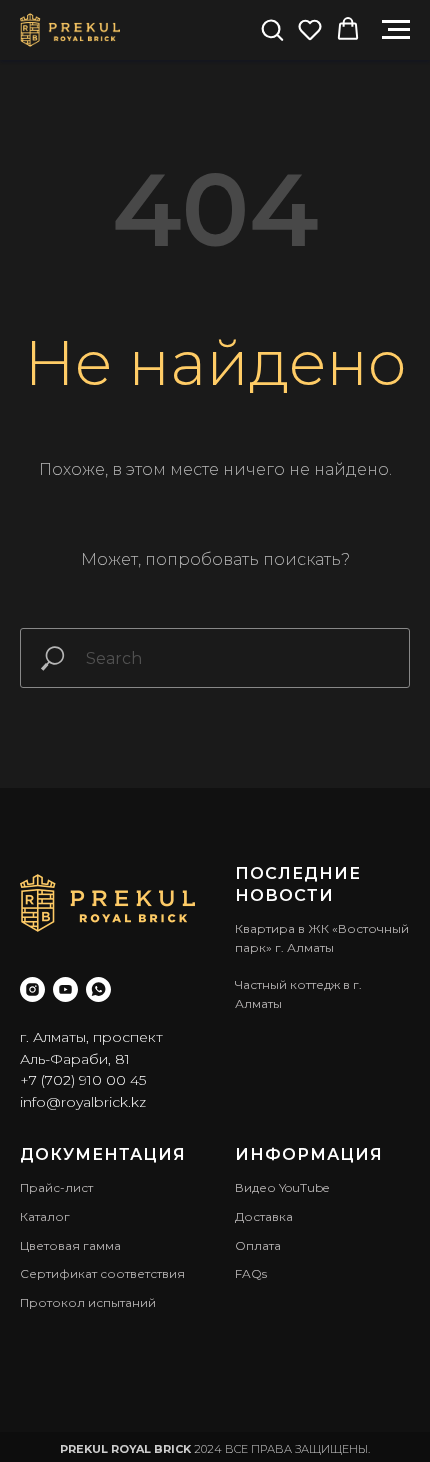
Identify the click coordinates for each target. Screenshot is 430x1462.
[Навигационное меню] (396, 30)
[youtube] (65, 989)
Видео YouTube (282, 1187)
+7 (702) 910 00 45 (83, 1080)
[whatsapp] (98, 989)
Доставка (264, 1216)
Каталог (45, 1216)
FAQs (251, 1273)
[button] (272, 29)
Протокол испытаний (88, 1302)
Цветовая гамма (70, 1245)
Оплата (258, 1245)
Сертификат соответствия (102, 1273)
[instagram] (32, 989)
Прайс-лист (56, 1187)
